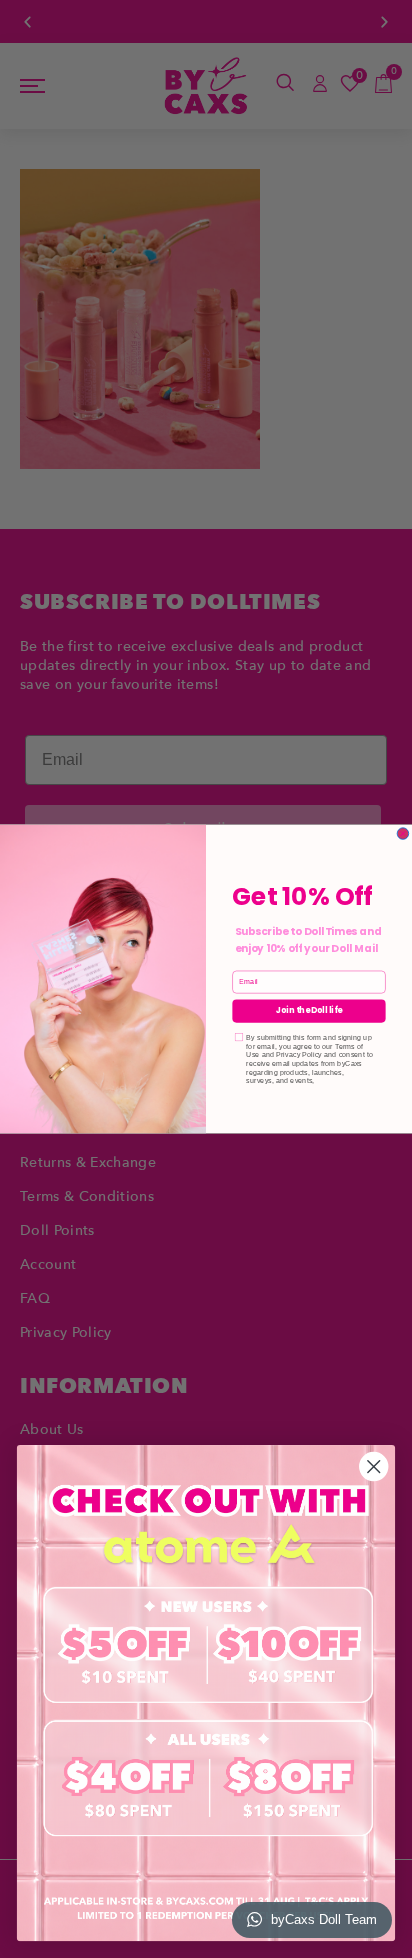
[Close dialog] (403, 834)
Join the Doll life (309, 1011)
